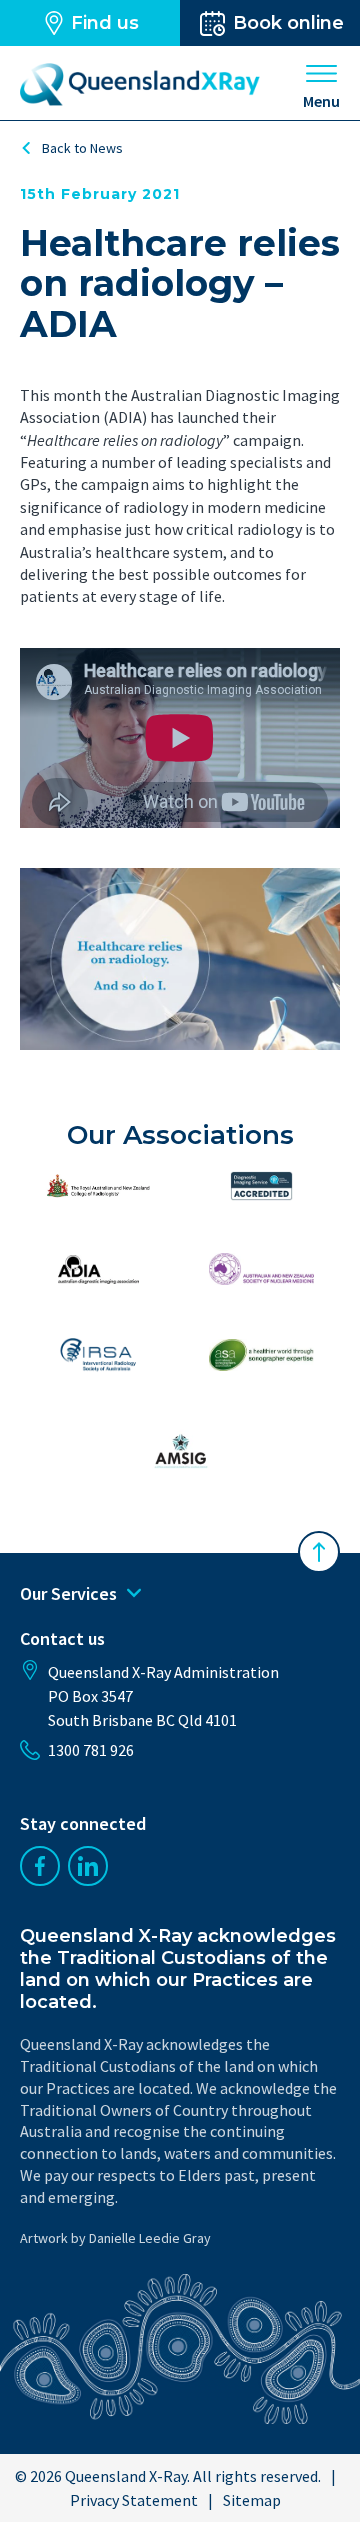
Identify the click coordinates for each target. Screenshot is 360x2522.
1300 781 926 (91, 1750)
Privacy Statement (134, 2500)
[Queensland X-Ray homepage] (140, 84)
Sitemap (252, 2500)
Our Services (68, 1594)
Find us (105, 23)
